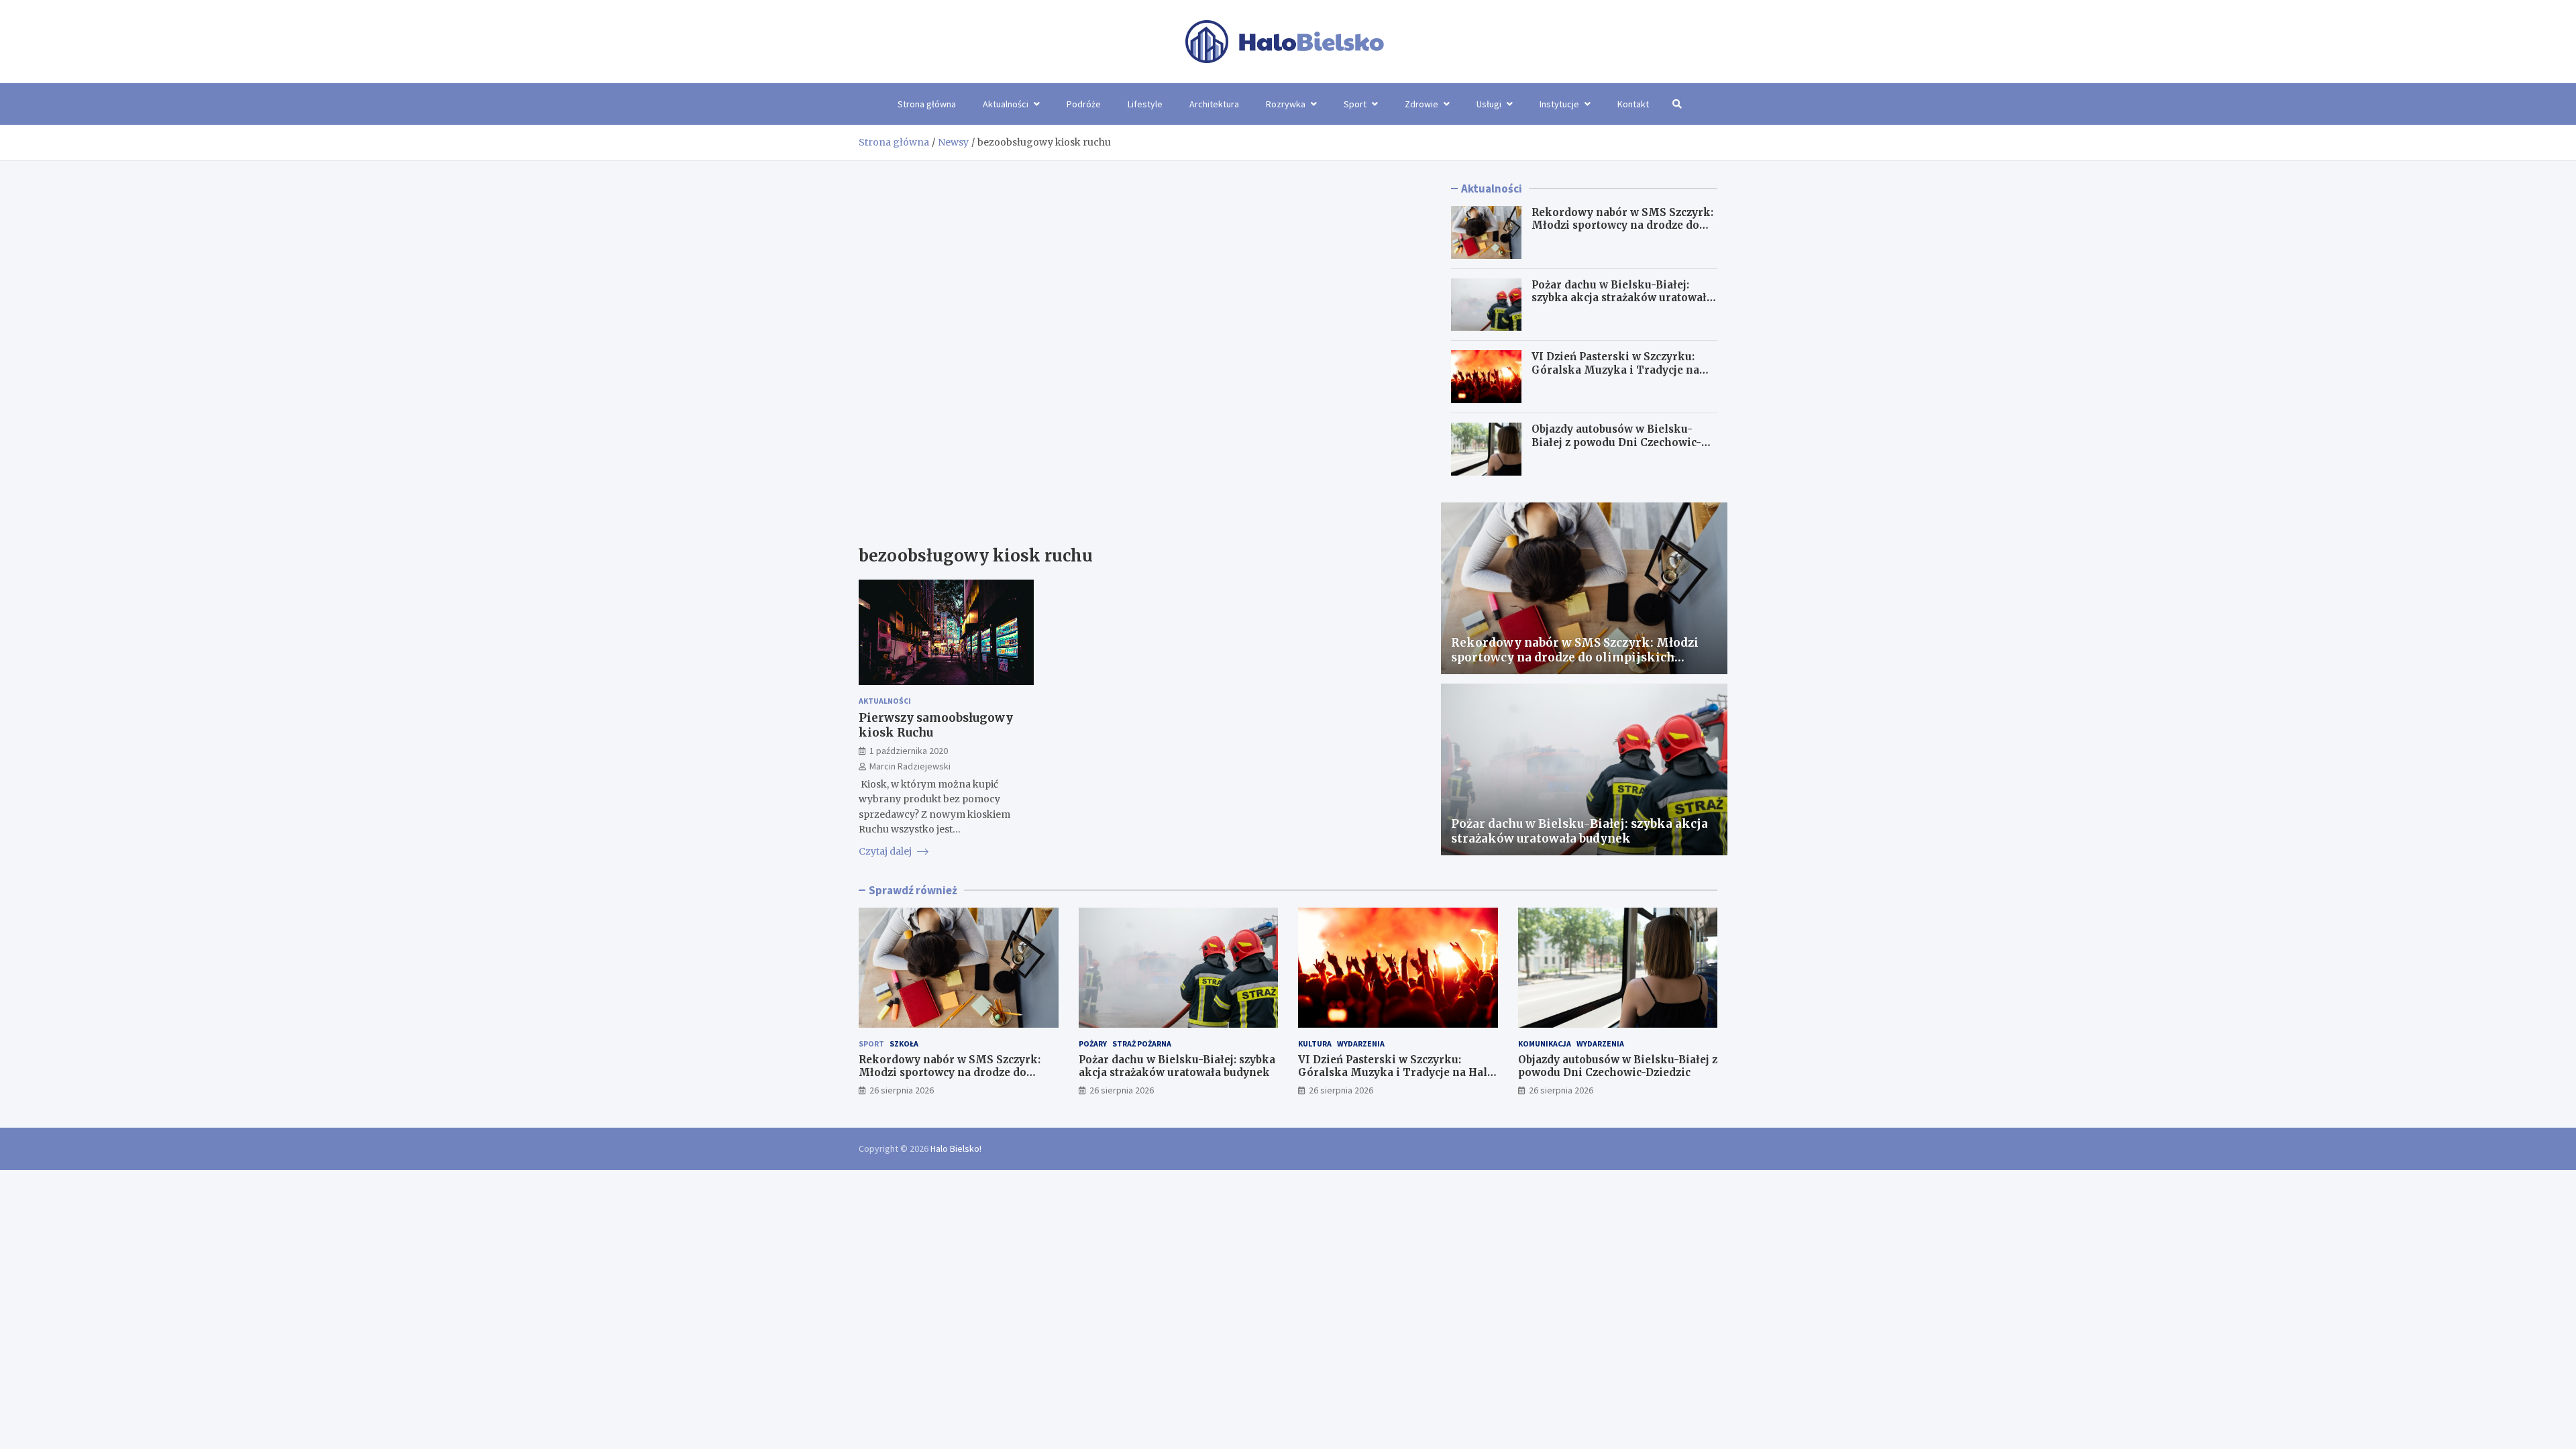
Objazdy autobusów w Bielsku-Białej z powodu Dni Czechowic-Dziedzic (1616, 442)
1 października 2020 (909, 751)
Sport (1355, 104)
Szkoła (904, 1043)
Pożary (1093, 1043)
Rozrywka (1286, 104)
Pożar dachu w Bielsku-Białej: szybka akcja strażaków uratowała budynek (1622, 298)
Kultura (1315, 1043)
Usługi (1489, 104)
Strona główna (927, 104)
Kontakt (1633, 104)
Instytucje (1559, 104)
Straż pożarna (1142, 1043)
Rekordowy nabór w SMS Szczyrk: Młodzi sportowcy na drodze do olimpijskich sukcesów (1622, 225)
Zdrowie (1421, 104)
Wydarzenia (1361, 1043)
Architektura (1214, 104)
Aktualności (1006, 104)
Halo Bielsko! (956, 1148)
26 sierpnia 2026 (902, 1090)
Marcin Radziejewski (910, 766)
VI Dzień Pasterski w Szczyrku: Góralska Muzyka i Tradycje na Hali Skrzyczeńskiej (1615, 370)
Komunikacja (1545, 1043)
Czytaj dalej (886, 851)
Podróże (1084, 104)
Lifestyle (1145, 104)
